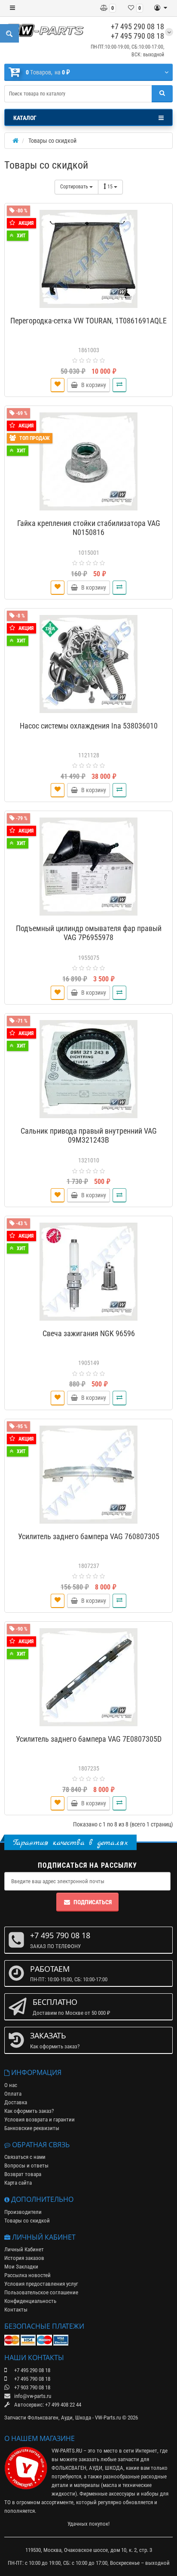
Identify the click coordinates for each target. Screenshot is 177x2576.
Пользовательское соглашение (41, 2292)
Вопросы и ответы (26, 2166)
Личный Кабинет (24, 2249)
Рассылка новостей (27, 2275)
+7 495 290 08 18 (137, 26)
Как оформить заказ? (29, 2111)
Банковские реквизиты (32, 2128)
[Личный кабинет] (161, 8)
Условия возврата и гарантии (40, 2120)
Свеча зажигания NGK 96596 (89, 1333)
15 (111, 187)
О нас (11, 2085)
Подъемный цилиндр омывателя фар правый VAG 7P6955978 (89, 933)
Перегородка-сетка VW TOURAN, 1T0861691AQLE (88, 321)
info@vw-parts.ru (32, 2396)
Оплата (13, 2094)
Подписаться (93, 1902)
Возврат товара (23, 2174)
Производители (23, 2212)
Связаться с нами (25, 2157)
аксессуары (122, 2494)
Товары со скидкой (27, 2221)
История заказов (24, 2258)
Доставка (16, 2102)
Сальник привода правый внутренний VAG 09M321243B (89, 1135)
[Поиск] (162, 94)
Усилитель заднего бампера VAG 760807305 (89, 1536)
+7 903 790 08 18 (32, 2387)
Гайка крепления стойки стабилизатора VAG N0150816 (89, 528)
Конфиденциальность (30, 2301)
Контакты (16, 2310)
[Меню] (12, 8)
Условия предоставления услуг (41, 2284)
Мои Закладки (21, 2267)
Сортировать (75, 187)
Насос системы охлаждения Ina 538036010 (89, 726)
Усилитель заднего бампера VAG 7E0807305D (89, 1739)
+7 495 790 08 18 (137, 36)
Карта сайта (18, 2183)
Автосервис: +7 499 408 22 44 (47, 2405)
